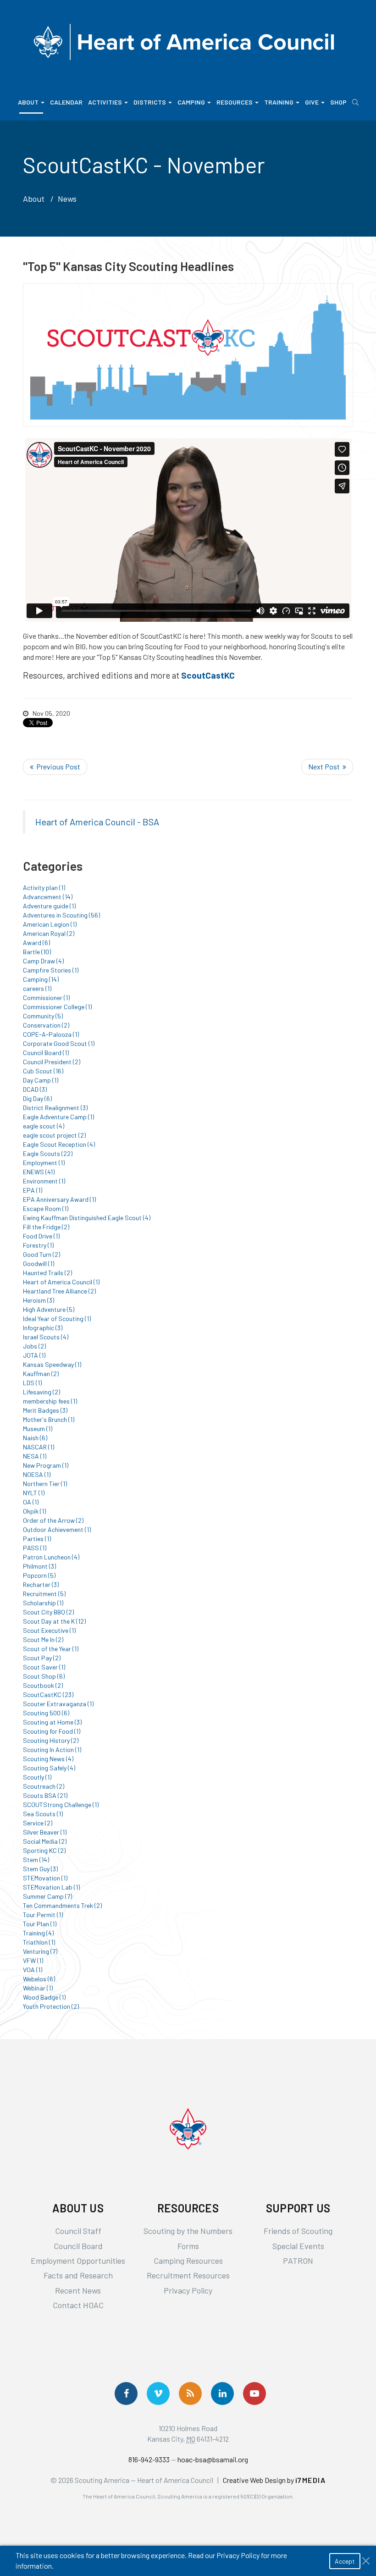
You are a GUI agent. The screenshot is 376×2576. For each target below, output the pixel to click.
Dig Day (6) (37, 1098)
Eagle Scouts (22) (48, 1153)
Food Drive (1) (41, 1236)
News (67, 199)
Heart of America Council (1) (61, 1282)
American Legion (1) (50, 924)
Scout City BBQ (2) (48, 1612)
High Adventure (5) (49, 1309)
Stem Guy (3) (40, 1869)
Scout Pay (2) (42, 1658)
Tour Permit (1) (43, 1915)
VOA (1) (33, 1970)
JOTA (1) (34, 1355)
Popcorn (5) (39, 1575)
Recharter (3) (41, 1584)
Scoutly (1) (37, 1777)
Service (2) (38, 1823)
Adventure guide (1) (49, 906)
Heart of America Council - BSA (97, 822)
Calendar (66, 102)
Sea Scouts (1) (43, 1814)
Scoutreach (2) (44, 1786)
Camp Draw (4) (43, 961)
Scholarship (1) (43, 1603)
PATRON (298, 2261)
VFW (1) (33, 1960)
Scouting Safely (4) (49, 1768)
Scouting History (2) (51, 1740)
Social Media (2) (45, 1841)
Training (279, 102)
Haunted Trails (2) (47, 1273)
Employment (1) (44, 1163)
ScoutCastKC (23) (48, 1694)
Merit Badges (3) (45, 1410)
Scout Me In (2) (43, 1639)
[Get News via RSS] (190, 2394)
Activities (105, 102)
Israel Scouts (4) (46, 1337)
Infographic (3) (43, 1328)
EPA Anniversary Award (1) (59, 1199)
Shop (338, 102)
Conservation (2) (46, 1025)
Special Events (298, 2246)
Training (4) (38, 1933)
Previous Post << (55, 767)
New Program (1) (46, 1465)
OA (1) (31, 1502)
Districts (150, 102)
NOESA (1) (37, 1474)
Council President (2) (52, 1062)
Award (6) (36, 943)
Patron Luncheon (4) (51, 1557)
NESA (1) (35, 1456)
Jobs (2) (34, 1346)
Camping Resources (188, 2261)
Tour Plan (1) (40, 1924)
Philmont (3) (39, 1566)
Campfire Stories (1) (51, 970)
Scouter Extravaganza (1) (58, 1704)
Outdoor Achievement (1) (57, 1529)
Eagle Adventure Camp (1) (58, 1117)
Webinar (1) (38, 1988)
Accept (345, 2561)
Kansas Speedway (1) (52, 1364)
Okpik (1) (34, 1511)
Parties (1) (37, 1539)
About (28, 102)
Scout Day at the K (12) (54, 1621)
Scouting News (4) (48, 1759)
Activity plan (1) (44, 887)
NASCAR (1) (39, 1447)
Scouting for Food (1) (52, 1731)
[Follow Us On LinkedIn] (222, 2394)
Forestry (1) (38, 1245)
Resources (235, 102)
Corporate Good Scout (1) (59, 1043)
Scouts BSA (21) (45, 1795)
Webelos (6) (39, 1979)
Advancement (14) (48, 897)
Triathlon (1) (39, 1942)
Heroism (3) (39, 1300)
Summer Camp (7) (47, 1896)
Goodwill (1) (39, 1263)
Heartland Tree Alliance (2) (59, 1291)
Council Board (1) (46, 1053)
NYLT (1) (34, 1493)
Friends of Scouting (298, 2231)
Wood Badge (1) (44, 1997)
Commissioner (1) (46, 998)
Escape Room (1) (46, 1208)
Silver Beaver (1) (45, 1832)
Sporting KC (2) (44, 1850)
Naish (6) (35, 1438)
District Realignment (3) (55, 1108)
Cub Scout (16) (43, 1071)
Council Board (78, 2246)
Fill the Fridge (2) (46, 1227)
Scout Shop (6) (44, 1676)
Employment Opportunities (78, 2261)
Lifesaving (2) (41, 1392)
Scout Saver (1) (44, 1667)
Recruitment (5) (44, 1594)
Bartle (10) (37, 952)
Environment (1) (44, 1181)
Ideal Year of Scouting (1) (57, 1318)
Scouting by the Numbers (188, 2231)
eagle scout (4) (44, 1126)
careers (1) (37, 988)
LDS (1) (32, 1383)
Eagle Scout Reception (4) (59, 1144)
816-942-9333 (149, 2459)
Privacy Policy (188, 2290)
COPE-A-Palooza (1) (51, 1034)
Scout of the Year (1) (51, 1649)
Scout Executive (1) (49, 1630)
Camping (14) (41, 979)
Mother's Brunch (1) (49, 1419)
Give (312, 102)
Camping (191, 102)
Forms (188, 2246)
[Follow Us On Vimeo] (158, 2394)
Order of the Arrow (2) (53, 1520)
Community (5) (43, 1016)
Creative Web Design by (274, 2480)
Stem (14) (36, 1860)
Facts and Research (78, 2275)
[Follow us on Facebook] (126, 2394)
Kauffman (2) (41, 1374)
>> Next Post (327, 767)
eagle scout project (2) (54, 1135)
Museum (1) (38, 1429)
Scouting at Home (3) (52, 1722)
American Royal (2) (49, 933)
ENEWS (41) (39, 1172)
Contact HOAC (78, 2305)
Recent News (78, 2290)
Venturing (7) (40, 1951)
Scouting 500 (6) (46, 1713)
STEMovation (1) (45, 1878)
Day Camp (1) (41, 1080)
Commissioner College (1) (57, 1007)
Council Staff (78, 2231)
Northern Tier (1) (45, 1484)
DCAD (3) (35, 1089)
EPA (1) (33, 1190)
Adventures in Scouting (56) (61, 915)
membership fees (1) (50, 1401)
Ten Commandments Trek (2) (62, 1905)
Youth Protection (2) (51, 2006)
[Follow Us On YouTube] (254, 2394)
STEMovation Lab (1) (51, 1887)
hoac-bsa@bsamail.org (213, 2459)
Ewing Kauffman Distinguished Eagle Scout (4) (87, 1218)
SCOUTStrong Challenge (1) (61, 1805)
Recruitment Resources (188, 2275)
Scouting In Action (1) (52, 1750)
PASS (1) (35, 1548)
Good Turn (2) (41, 1254)
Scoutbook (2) (43, 1685)
